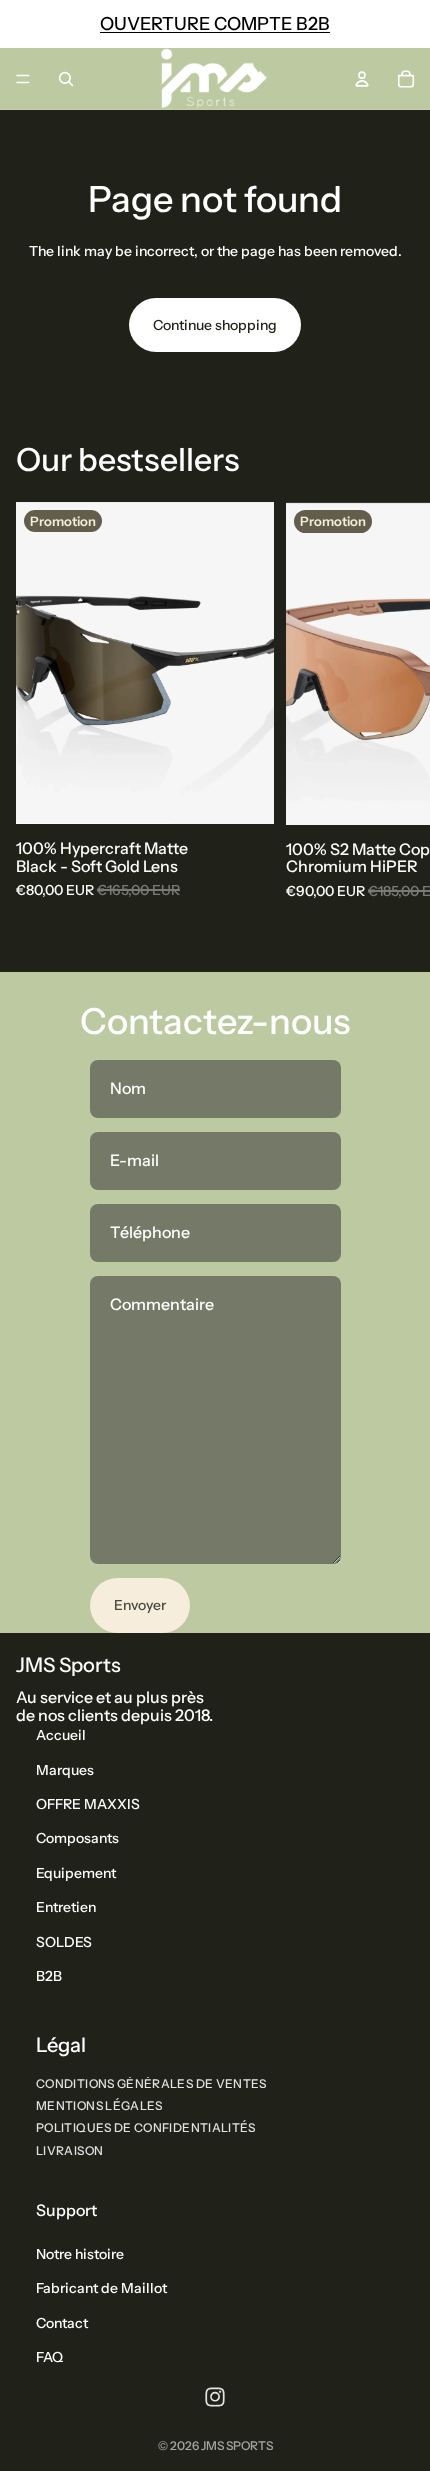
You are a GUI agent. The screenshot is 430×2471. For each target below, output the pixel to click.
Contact (62, 2322)
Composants (77, 1838)
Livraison (69, 2149)
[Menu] (23, 79)
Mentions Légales (99, 2105)
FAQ (49, 2357)
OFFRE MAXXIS (88, 1804)
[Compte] (362, 79)
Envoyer (140, 1605)
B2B (49, 1976)
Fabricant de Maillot (101, 2288)
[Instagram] (215, 2396)
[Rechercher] (66, 79)
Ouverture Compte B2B (215, 24)
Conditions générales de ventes (151, 2083)
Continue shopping (215, 325)
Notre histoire (80, 2254)
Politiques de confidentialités (146, 2127)
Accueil (61, 1735)
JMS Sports (237, 2445)
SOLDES (64, 1941)
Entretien (66, 1907)
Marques (65, 1769)
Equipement (76, 1872)
